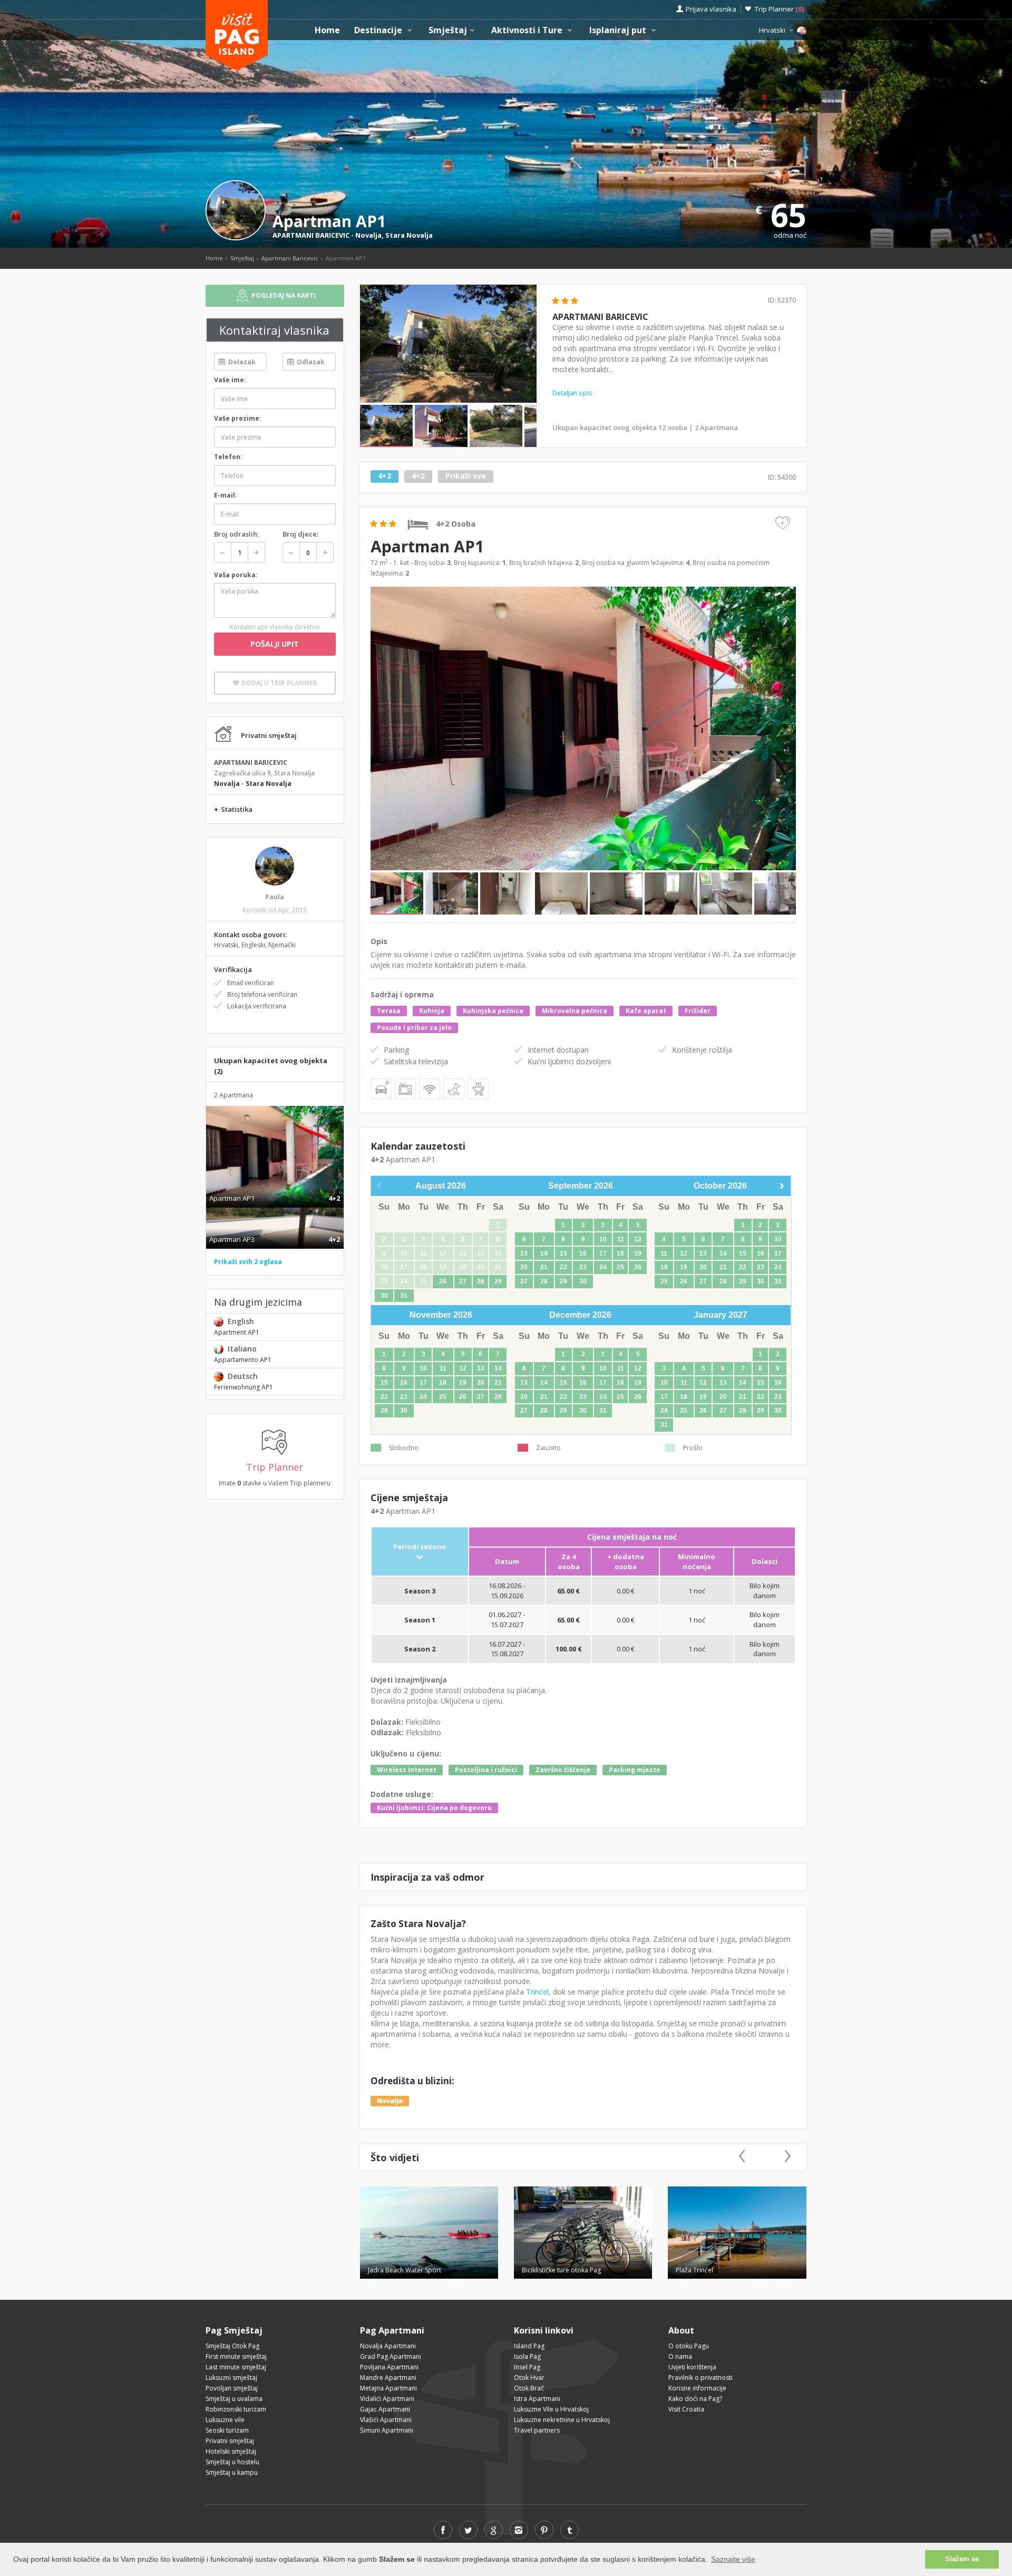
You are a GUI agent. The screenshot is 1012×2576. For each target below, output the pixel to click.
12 (638, 1239)
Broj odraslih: (236, 534)
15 (563, 1253)
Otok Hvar (529, 2378)
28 (481, 1281)
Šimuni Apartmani (387, 2430)
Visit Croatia (686, 2409)
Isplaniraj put (619, 30)
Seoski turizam (227, 2430)
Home (327, 30)
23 (583, 1267)
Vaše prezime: (238, 418)
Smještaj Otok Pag (232, 2346)
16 (583, 1253)
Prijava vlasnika (711, 9)
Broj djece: (300, 534)
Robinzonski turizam (236, 2409)
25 (620, 1267)
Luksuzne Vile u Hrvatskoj (551, 2409)
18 (620, 1253)
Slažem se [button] (962, 2559)
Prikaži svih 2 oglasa (248, 1262)
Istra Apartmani (537, 2399)
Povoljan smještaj (232, 2388)
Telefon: (228, 457)
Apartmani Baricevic (290, 258)
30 (384, 1296)
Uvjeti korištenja (692, 2367)
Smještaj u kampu (232, 2472)
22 (563, 1267)
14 (544, 1253)
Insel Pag (527, 2367)
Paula (275, 897)
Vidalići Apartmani (387, 2399)
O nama (680, 2356)
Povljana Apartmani (389, 2367)
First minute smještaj (236, 2356)
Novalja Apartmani (388, 2346)
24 (603, 1267)
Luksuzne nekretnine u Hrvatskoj (562, 2420)
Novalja (368, 235)
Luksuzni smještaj (231, 2378)
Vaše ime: (230, 380)
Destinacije (379, 30)
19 (638, 1253)
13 (524, 1253)
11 (621, 1239)
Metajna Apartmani (388, 2388)
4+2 (385, 476)
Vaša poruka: (236, 575)
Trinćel (537, 1992)
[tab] (275, 1187)
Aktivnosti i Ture (528, 30)
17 (603, 1253)
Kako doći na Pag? (695, 2399)
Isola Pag (527, 2356)
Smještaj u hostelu (232, 2462)
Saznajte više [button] (733, 2559)
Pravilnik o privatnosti (700, 2378)
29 (498, 1281)
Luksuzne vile (225, 2420)
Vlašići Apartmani (386, 2420)
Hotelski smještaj (231, 2451)
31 (404, 1296)
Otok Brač (529, 2388)
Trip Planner (779, 9)
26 (443, 1281)
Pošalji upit (275, 644)
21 (544, 1267)
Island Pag (529, 2346)
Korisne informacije (697, 2388)
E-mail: (226, 495)
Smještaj (448, 30)
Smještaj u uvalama (234, 2399)
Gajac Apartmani (385, 2409)
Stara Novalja (409, 235)
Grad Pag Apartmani (391, 2356)
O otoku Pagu (689, 2346)
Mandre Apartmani (388, 2378)
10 (603, 1239)
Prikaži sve (466, 476)
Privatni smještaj (230, 2441)
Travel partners (537, 2430)
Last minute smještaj (236, 2367)
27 (463, 1281)
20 (524, 1267)
